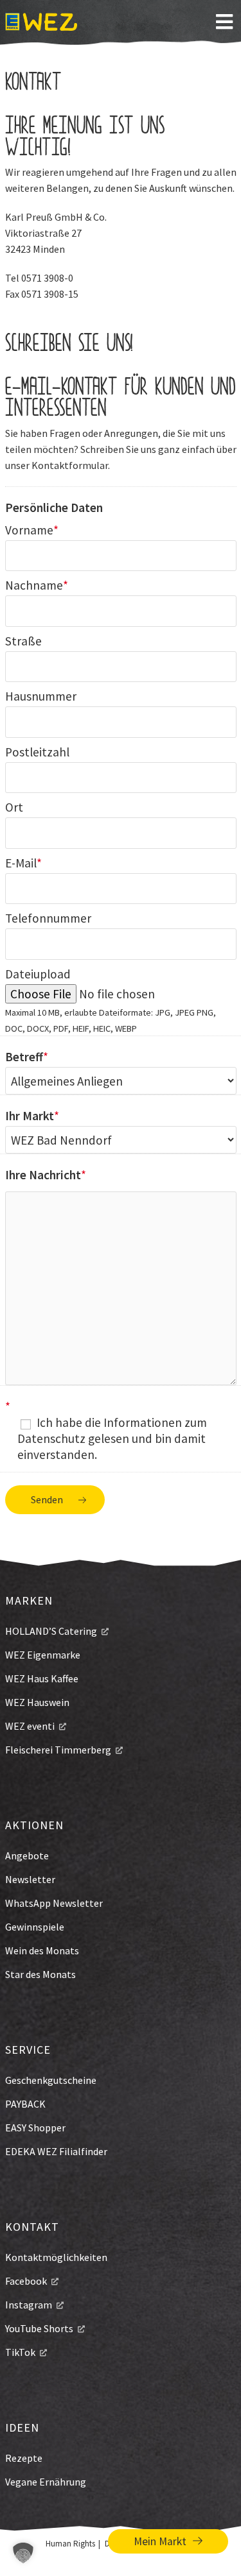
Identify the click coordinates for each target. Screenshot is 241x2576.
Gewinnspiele (35, 1927)
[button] (23, 2553)
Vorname (29, 530)
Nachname (34, 585)
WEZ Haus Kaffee (42, 1678)
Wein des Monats (42, 1950)
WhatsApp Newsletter (54, 1903)
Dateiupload (38, 974)
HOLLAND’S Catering (51, 1631)
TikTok (20, 2352)
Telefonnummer (48, 918)
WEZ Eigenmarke (43, 1655)
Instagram (29, 2305)
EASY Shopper (35, 2128)
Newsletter (30, 1879)
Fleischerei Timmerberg (58, 1750)
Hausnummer (41, 696)
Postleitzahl (37, 752)
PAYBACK (25, 2104)
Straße (23, 641)
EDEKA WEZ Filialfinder (56, 2151)
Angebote (27, 1855)
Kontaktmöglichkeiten (56, 2257)
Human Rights (70, 2544)
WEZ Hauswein (37, 1702)
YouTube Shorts (39, 2328)
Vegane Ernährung (46, 2482)
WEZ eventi (30, 1726)
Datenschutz (51, 1438)
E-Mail (21, 863)
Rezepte (24, 2458)
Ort (14, 807)
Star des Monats (40, 1974)
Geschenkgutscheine (51, 2080)
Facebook (26, 2281)
